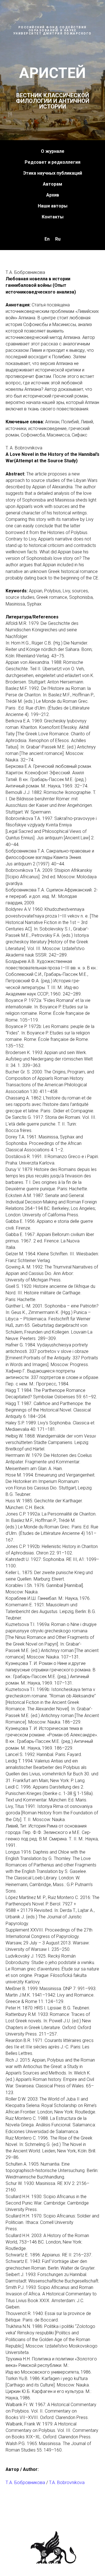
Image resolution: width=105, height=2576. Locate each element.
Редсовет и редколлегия (53, 1053)
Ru (58, 1129)
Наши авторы (53, 1096)
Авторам (53, 1074)
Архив (53, 1085)
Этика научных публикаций (53, 1063)
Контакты (53, 1107)
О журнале (53, 1042)
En (47, 1129)
